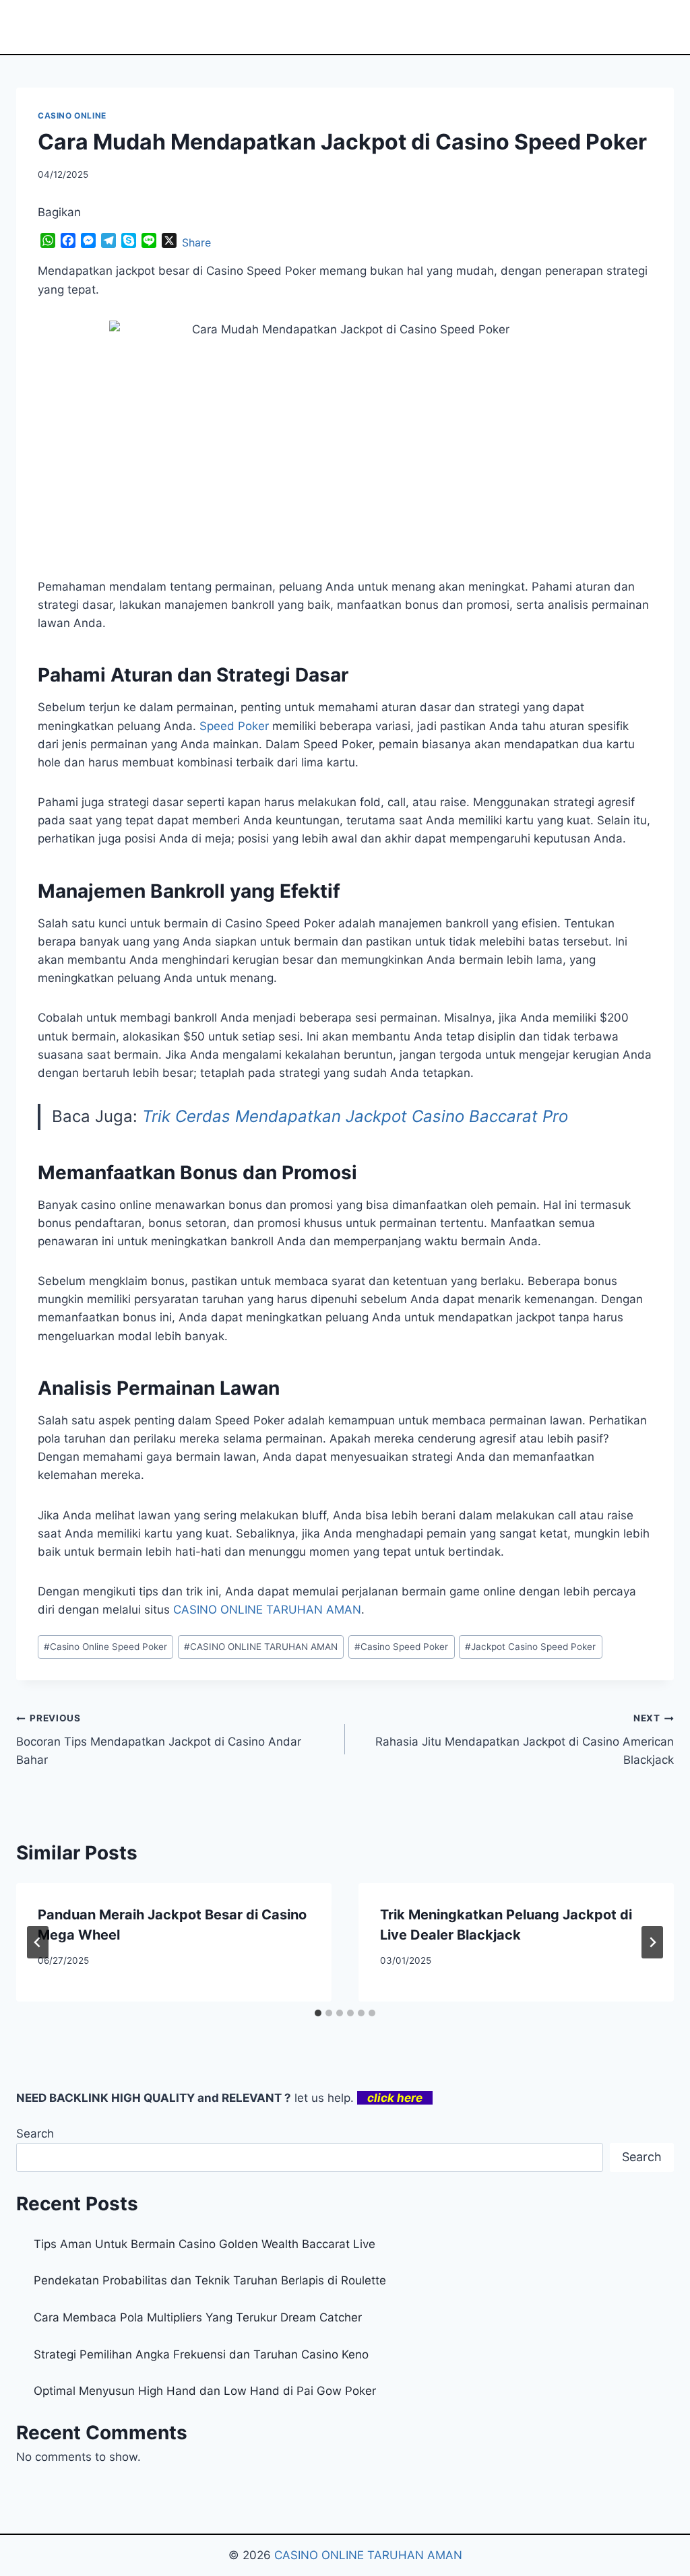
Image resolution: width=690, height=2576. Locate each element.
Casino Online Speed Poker (105, 1647)
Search (35, 2134)
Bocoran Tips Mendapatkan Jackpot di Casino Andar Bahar (159, 1740)
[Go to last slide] (38, 1942)
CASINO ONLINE (72, 115)
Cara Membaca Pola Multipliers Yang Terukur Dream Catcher (198, 2317)
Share (196, 242)
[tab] (318, 2013)
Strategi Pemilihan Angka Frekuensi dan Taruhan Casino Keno (201, 2354)
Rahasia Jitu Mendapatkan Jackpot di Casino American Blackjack (525, 1740)
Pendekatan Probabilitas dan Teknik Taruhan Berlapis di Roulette (210, 2280)
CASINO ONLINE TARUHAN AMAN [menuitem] (267, 1610)
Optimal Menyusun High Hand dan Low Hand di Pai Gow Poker (205, 2391)
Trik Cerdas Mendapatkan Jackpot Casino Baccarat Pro (355, 1116)
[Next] (652, 1942)
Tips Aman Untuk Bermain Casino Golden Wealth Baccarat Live (205, 2244)
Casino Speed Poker (401, 1647)
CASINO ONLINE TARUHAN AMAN (261, 1647)
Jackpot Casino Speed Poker (530, 1647)
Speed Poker (234, 726)
